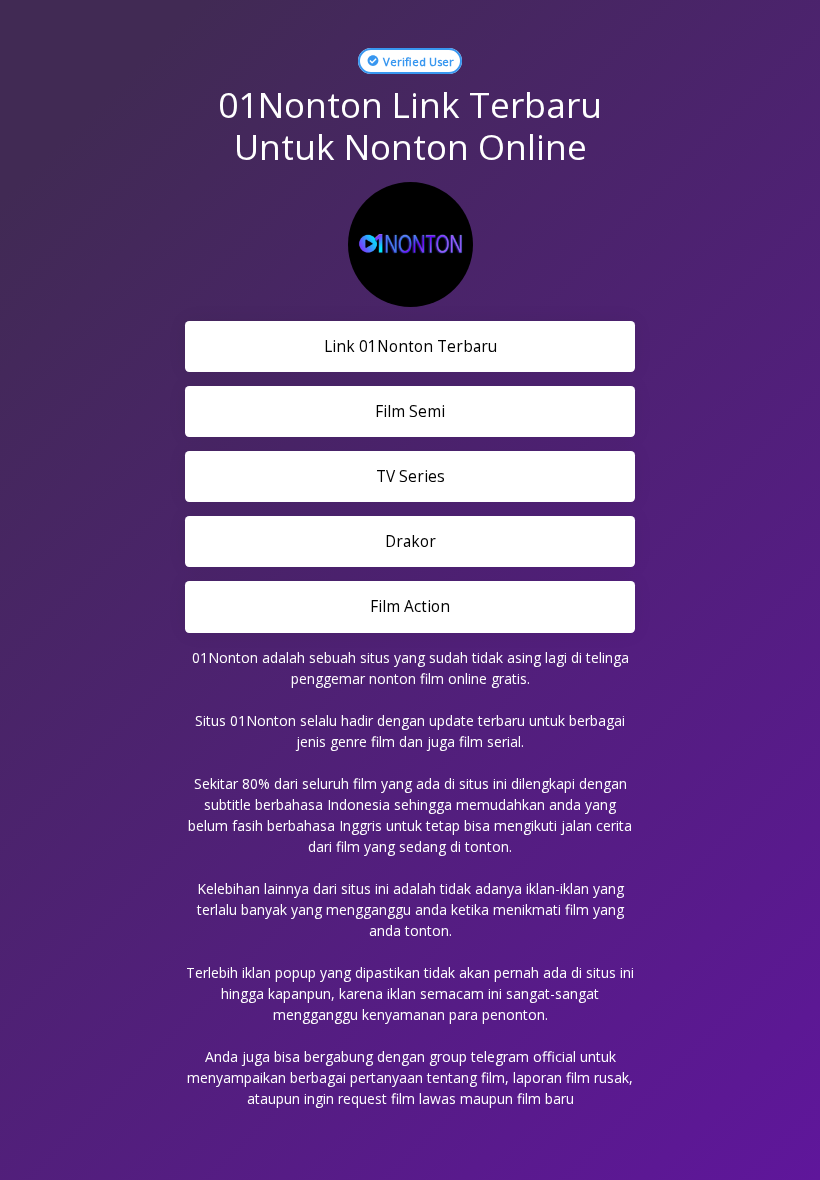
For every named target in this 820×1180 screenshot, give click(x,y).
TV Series (410, 476)
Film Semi (410, 411)
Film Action (410, 606)
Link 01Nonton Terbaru (410, 346)
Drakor (410, 541)
